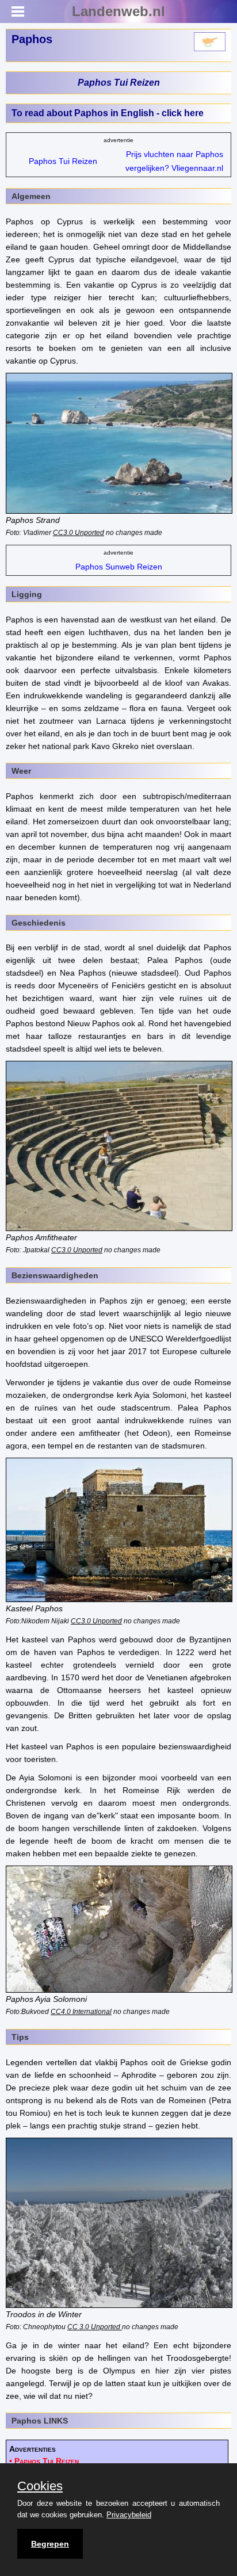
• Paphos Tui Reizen (44, 2461)
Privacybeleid (129, 2515)
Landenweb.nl (118, 11)
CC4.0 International (81, 2011)
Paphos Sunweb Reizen (119, 567)
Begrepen (50, 2544)
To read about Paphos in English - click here (108, 113)
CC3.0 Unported (79, 532)
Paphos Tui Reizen (119, 83)
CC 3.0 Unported (95, 2327)
